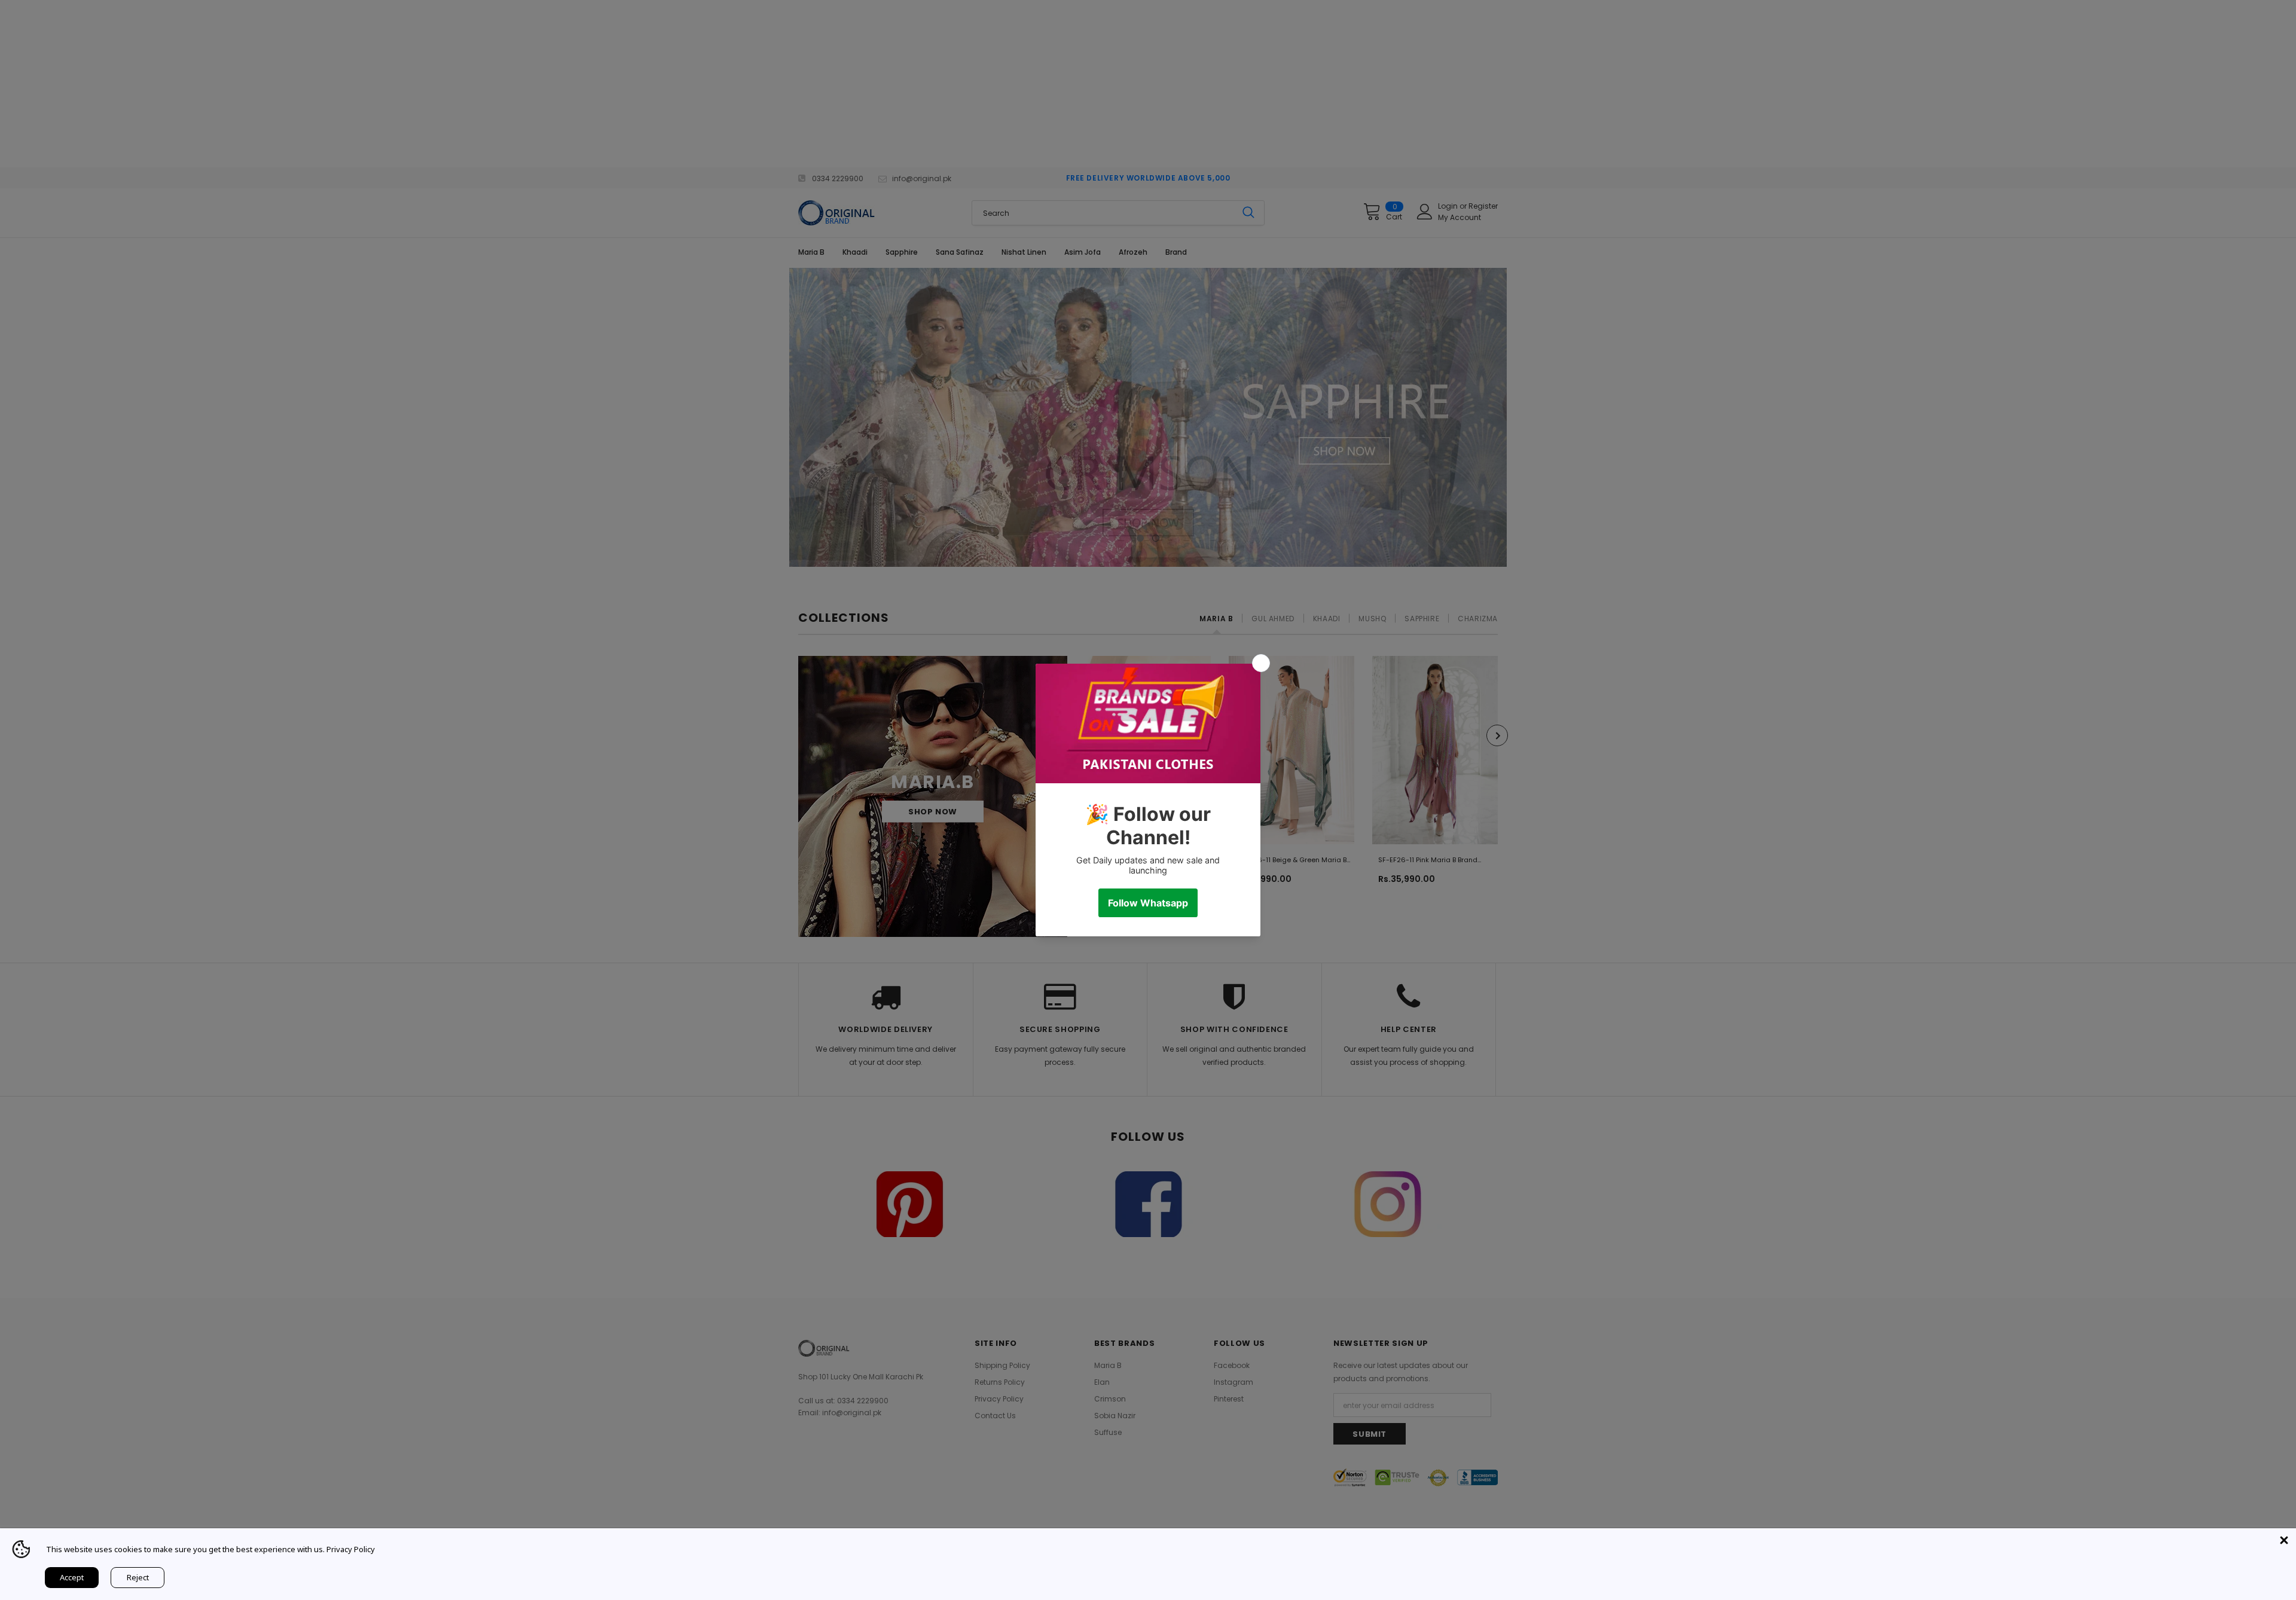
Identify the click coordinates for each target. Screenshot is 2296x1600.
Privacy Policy (351, 1549)
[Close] (2284, 1540)
